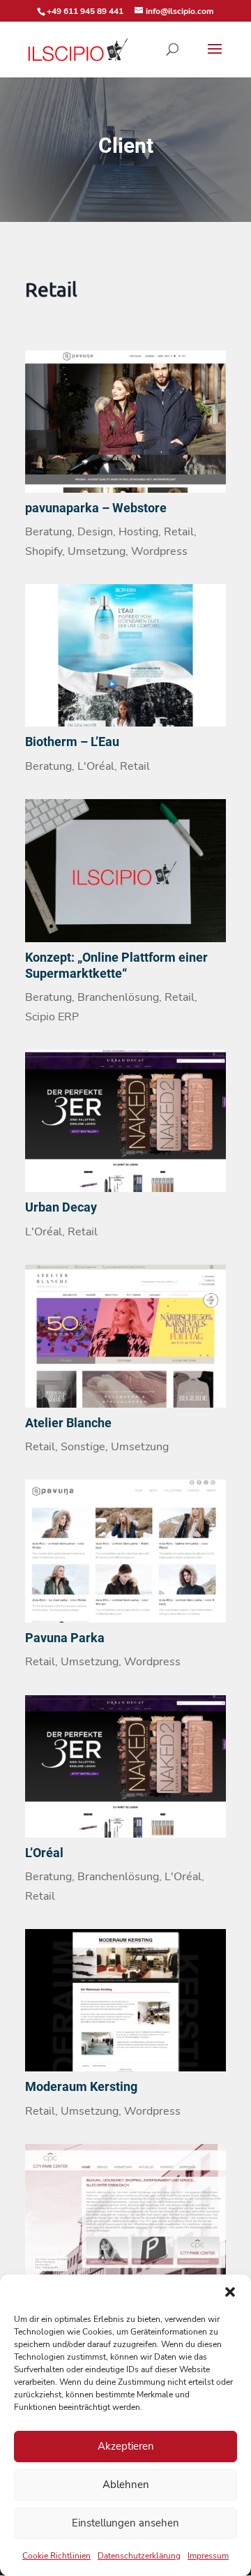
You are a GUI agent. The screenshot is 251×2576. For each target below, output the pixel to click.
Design (95, 532)
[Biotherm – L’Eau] (125, 655)
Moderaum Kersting (81, 2086)
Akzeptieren (126, 2446)
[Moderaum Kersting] (125, 2000)
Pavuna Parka (65, 1638)
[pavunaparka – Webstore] (125, 422)
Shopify (44, 551)
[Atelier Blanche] (125, 1336)
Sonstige (83, 1447)
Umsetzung (97, 551)
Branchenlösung (118, 997)
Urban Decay (61, 1207)
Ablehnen (126, 2485)
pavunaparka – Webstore (96, 508)
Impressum (208, 2556)
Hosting (138, 532)
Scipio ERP (52, 1017)
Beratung (48, 532)
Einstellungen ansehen (125, 2523)
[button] (230, 2292)
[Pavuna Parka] (125, 1551)
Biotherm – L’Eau (72, 742)
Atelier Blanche (68, 1423)
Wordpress (159, 551)
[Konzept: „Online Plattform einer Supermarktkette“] (125, 870)
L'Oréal (96, 766)
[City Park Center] (125, 2215)
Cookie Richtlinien (56, 2556)
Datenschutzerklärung (139, 2556)
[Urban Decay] (125, 1121)
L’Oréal (44, 1853)
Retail (179, 532)
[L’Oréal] (125, 1766)
